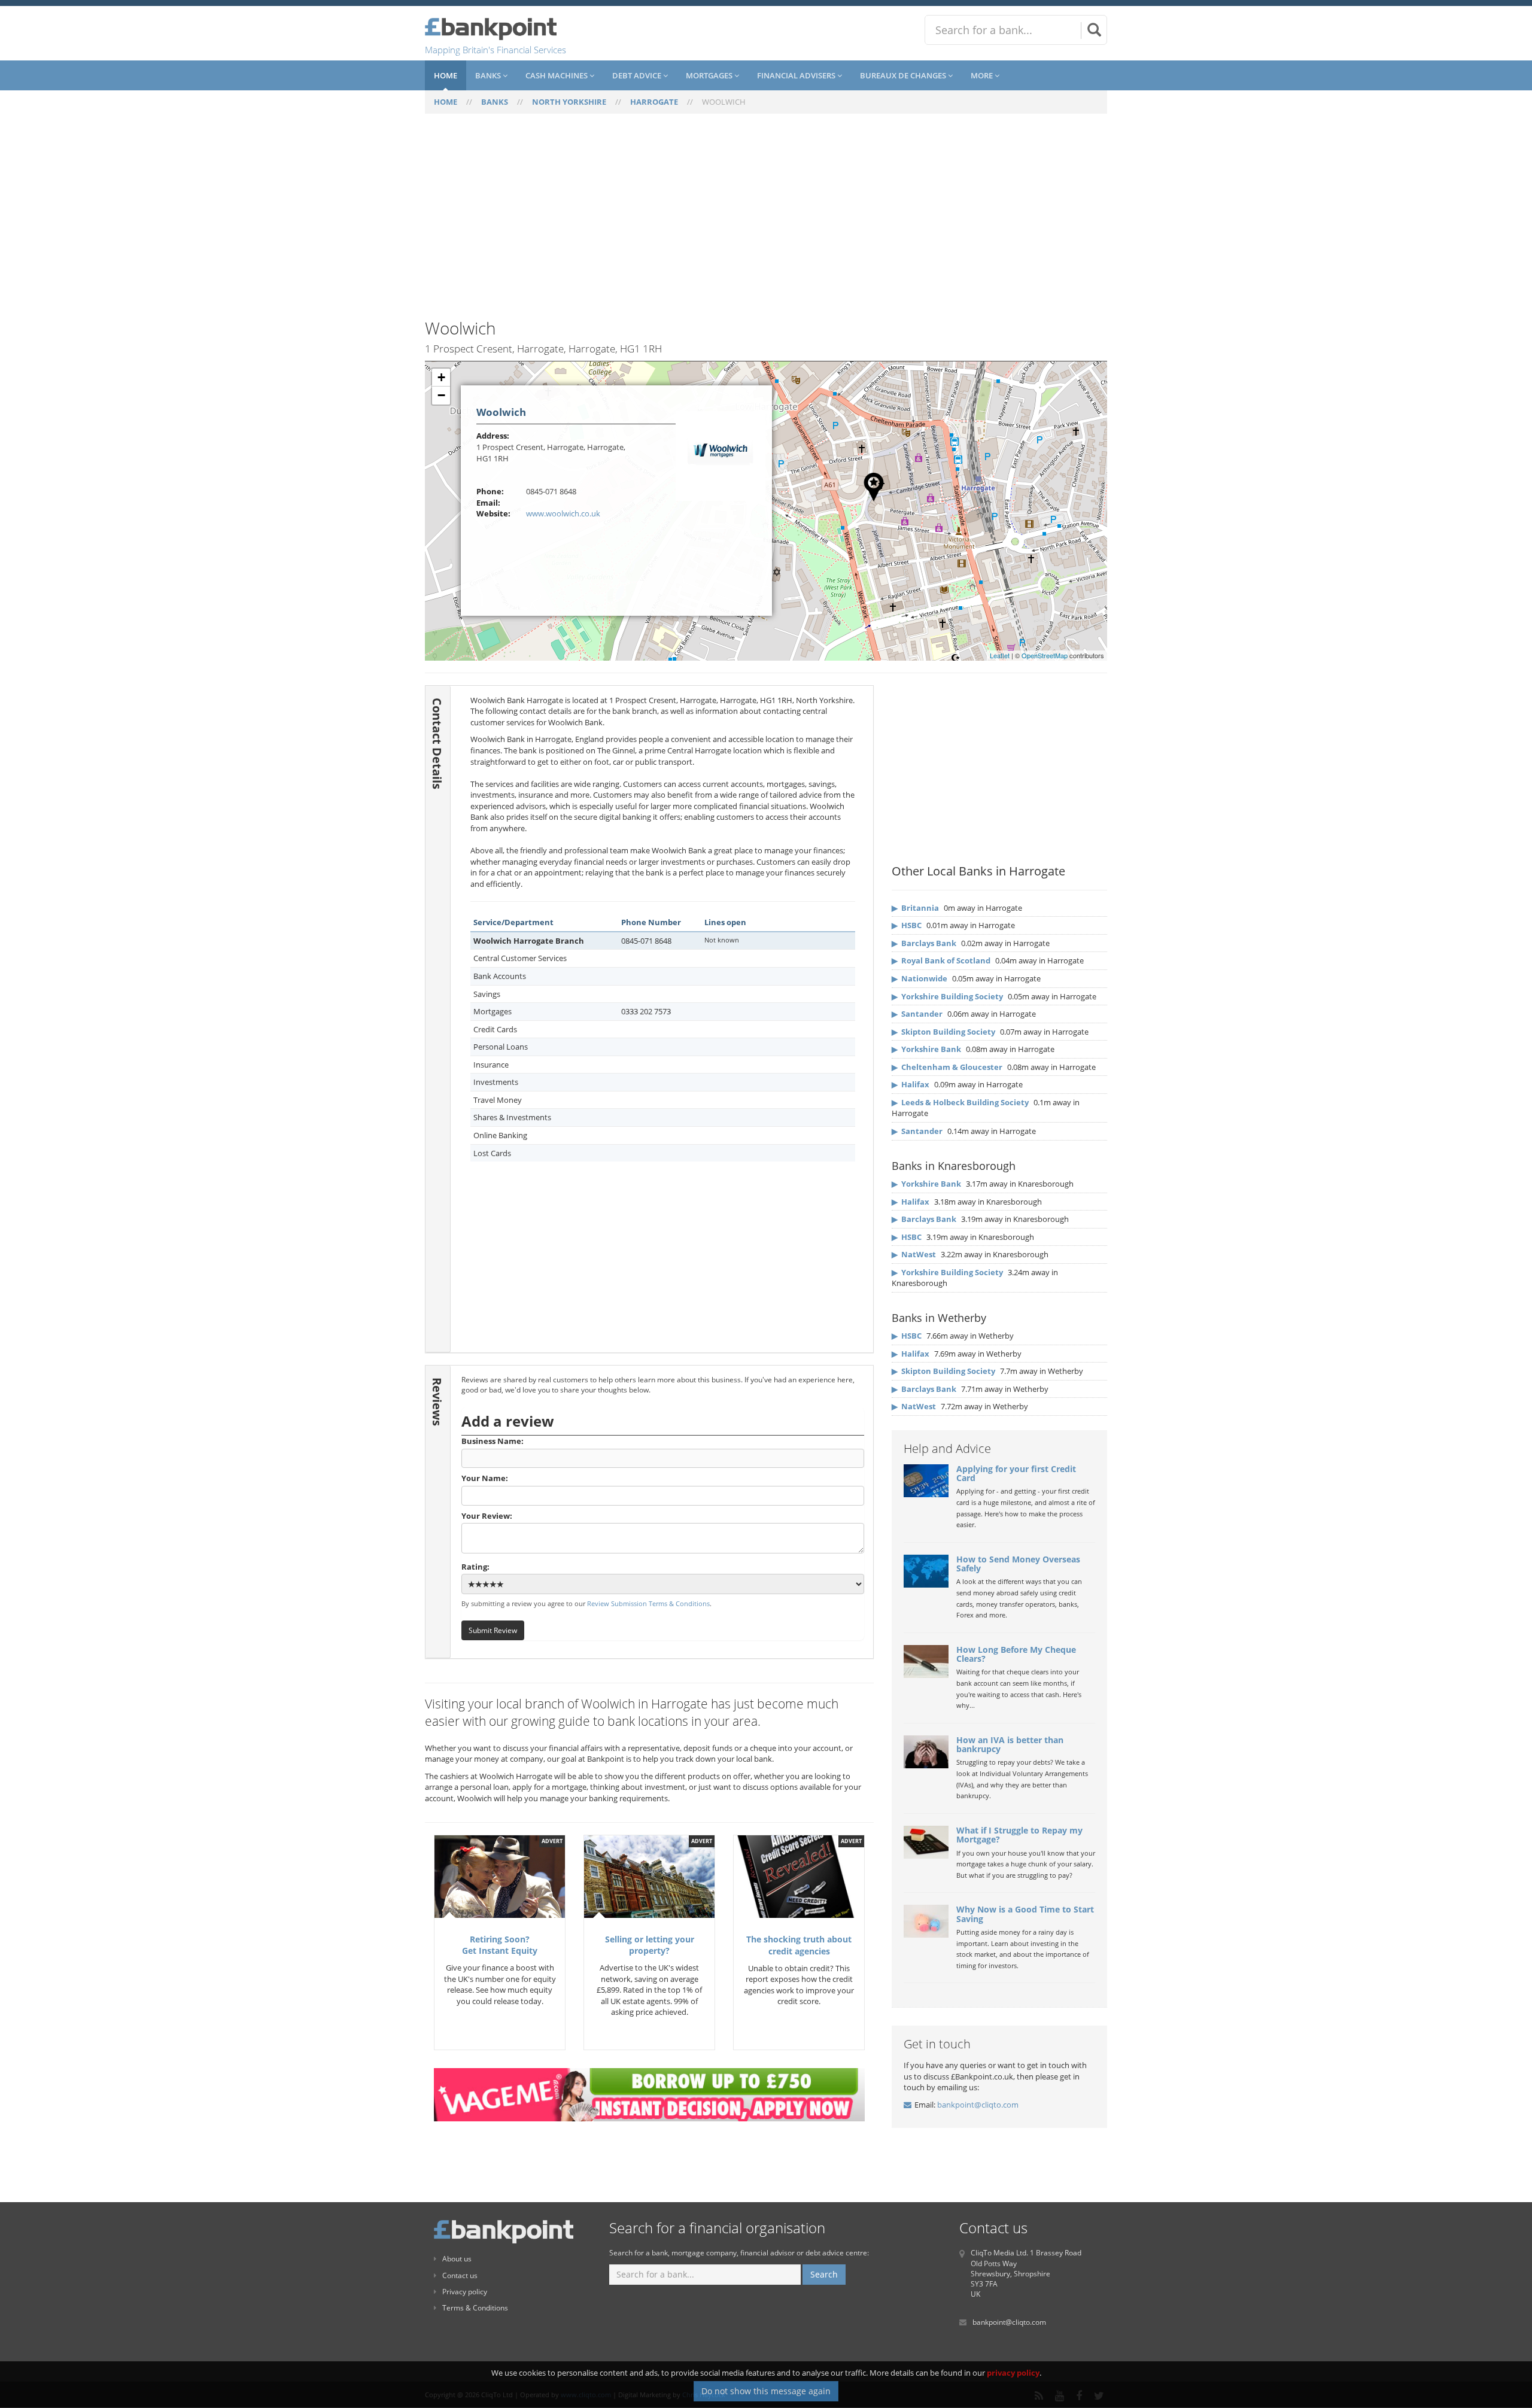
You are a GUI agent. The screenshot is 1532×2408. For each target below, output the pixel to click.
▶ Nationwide (919, 978)
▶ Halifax (911, 1084)
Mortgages (710, 75)
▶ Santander (917, 1014)
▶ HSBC (907, 925)
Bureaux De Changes (904, 75)
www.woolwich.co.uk (563, 513)
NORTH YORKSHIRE (569, 102)
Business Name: (493, 1441)
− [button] (441, 395)
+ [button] (441, 377)
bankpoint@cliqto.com (978, 2105)
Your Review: (487, 1516)
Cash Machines (557, 75)
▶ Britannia (915, 908)
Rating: (475, 1567)
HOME (446, 102)
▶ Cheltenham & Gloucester (947, 1067)
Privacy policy (465, 2292)
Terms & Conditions (475, 2308)
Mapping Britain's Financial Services (496, 50)
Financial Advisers (797, 75)
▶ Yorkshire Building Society (947, 996)
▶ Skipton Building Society (943, 1032)
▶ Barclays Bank (924, 943)
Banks (489, 75)
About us (457, 2259)
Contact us (460, 2275)
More (983, 75)
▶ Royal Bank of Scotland (941, 960)
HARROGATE (654, 102)
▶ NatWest (914, 1254)
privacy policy (1013, 2373)
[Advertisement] (766, 223)
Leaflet (1000, 655)
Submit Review (493, 1630)
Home (446, 75)
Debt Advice (638, 75)
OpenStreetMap (1045, 655)
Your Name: (485, 1478)
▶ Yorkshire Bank (926, 1049)
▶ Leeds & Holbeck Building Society (960, 1102)
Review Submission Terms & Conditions (648, 1603)
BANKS (495, 102)
